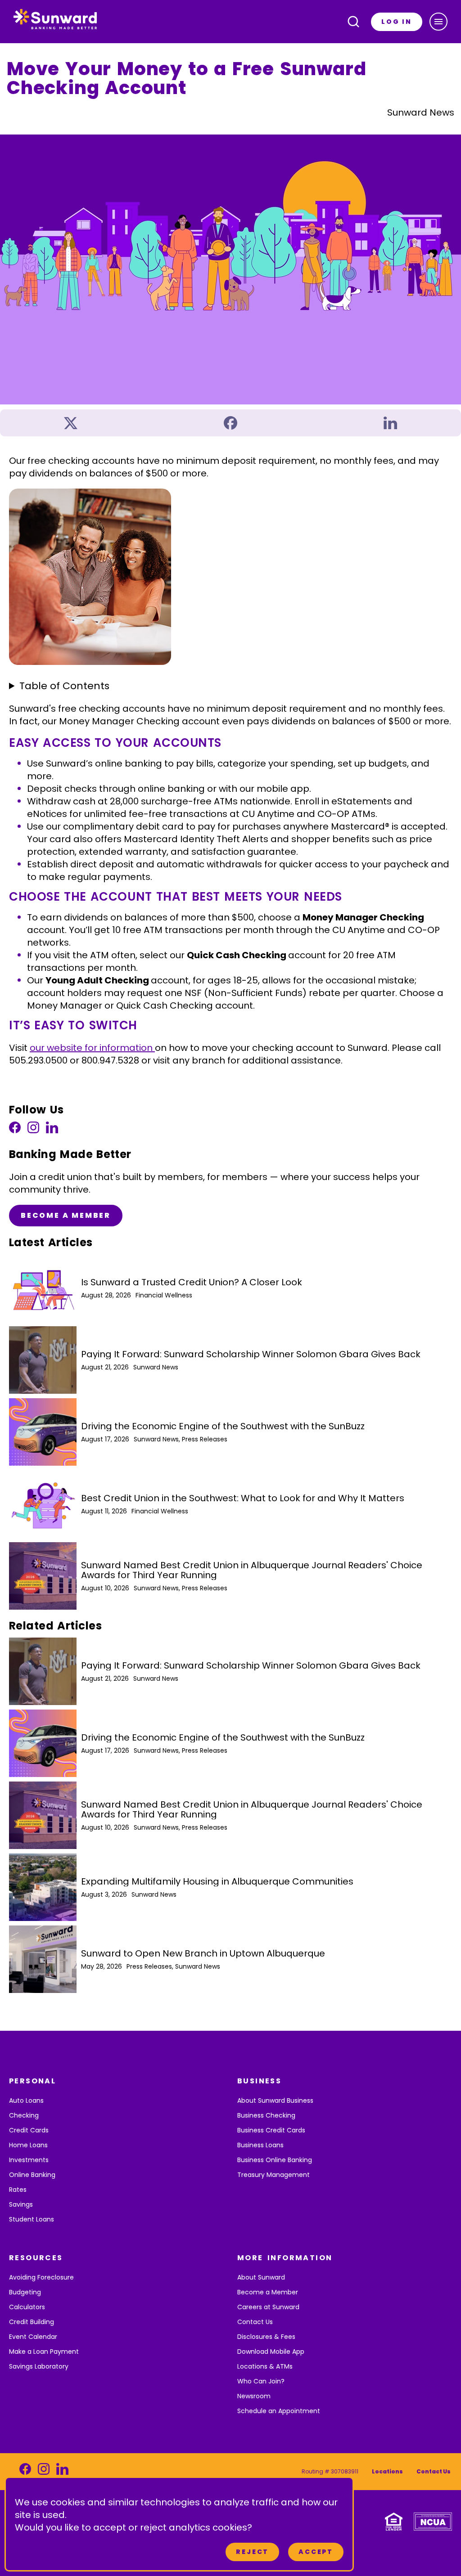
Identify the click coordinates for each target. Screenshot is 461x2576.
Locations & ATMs (265, 2366)
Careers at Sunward (268, 2307)
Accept (316, 2552)
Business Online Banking (275, 2160)
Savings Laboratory (39, 2366)
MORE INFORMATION (285, 2258)
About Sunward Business (275, 2100)
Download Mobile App (271, 2352)
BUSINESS (259, 2081)
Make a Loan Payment (44, 2352)
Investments (29, 2160)
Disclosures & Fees (266, 2337)
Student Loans (32, 2219)
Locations (387, 2471)
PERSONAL (32, 2081)
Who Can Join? (261, 2381)
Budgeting (25, 2292)
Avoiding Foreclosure (41, 2277)
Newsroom (254, 2396)
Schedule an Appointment (279, 2411)
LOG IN (397, 22)
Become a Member (66, 1215)
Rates (18, 2190)
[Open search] (353, 22)
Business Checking (266, 2115)
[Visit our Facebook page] (15, 1130)
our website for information (92, 1048)
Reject (252, 2552)
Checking (24, 2115)
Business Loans (260, 2145)
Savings (21, 2204)
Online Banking (32, 2175)
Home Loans (28, 2145)
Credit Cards (29, 2130)
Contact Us (255, 2322)
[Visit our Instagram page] (33, 1130)
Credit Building (32, 2322)
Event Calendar (33, 2337)
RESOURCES (36, 2258)
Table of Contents (64, 686)
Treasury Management (273, 2175)
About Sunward (261, 2277)
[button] (438, 22)
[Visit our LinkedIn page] (52, 1130)
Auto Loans (26, 2100)
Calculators (27, 2307)
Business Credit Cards (271, 2130)
